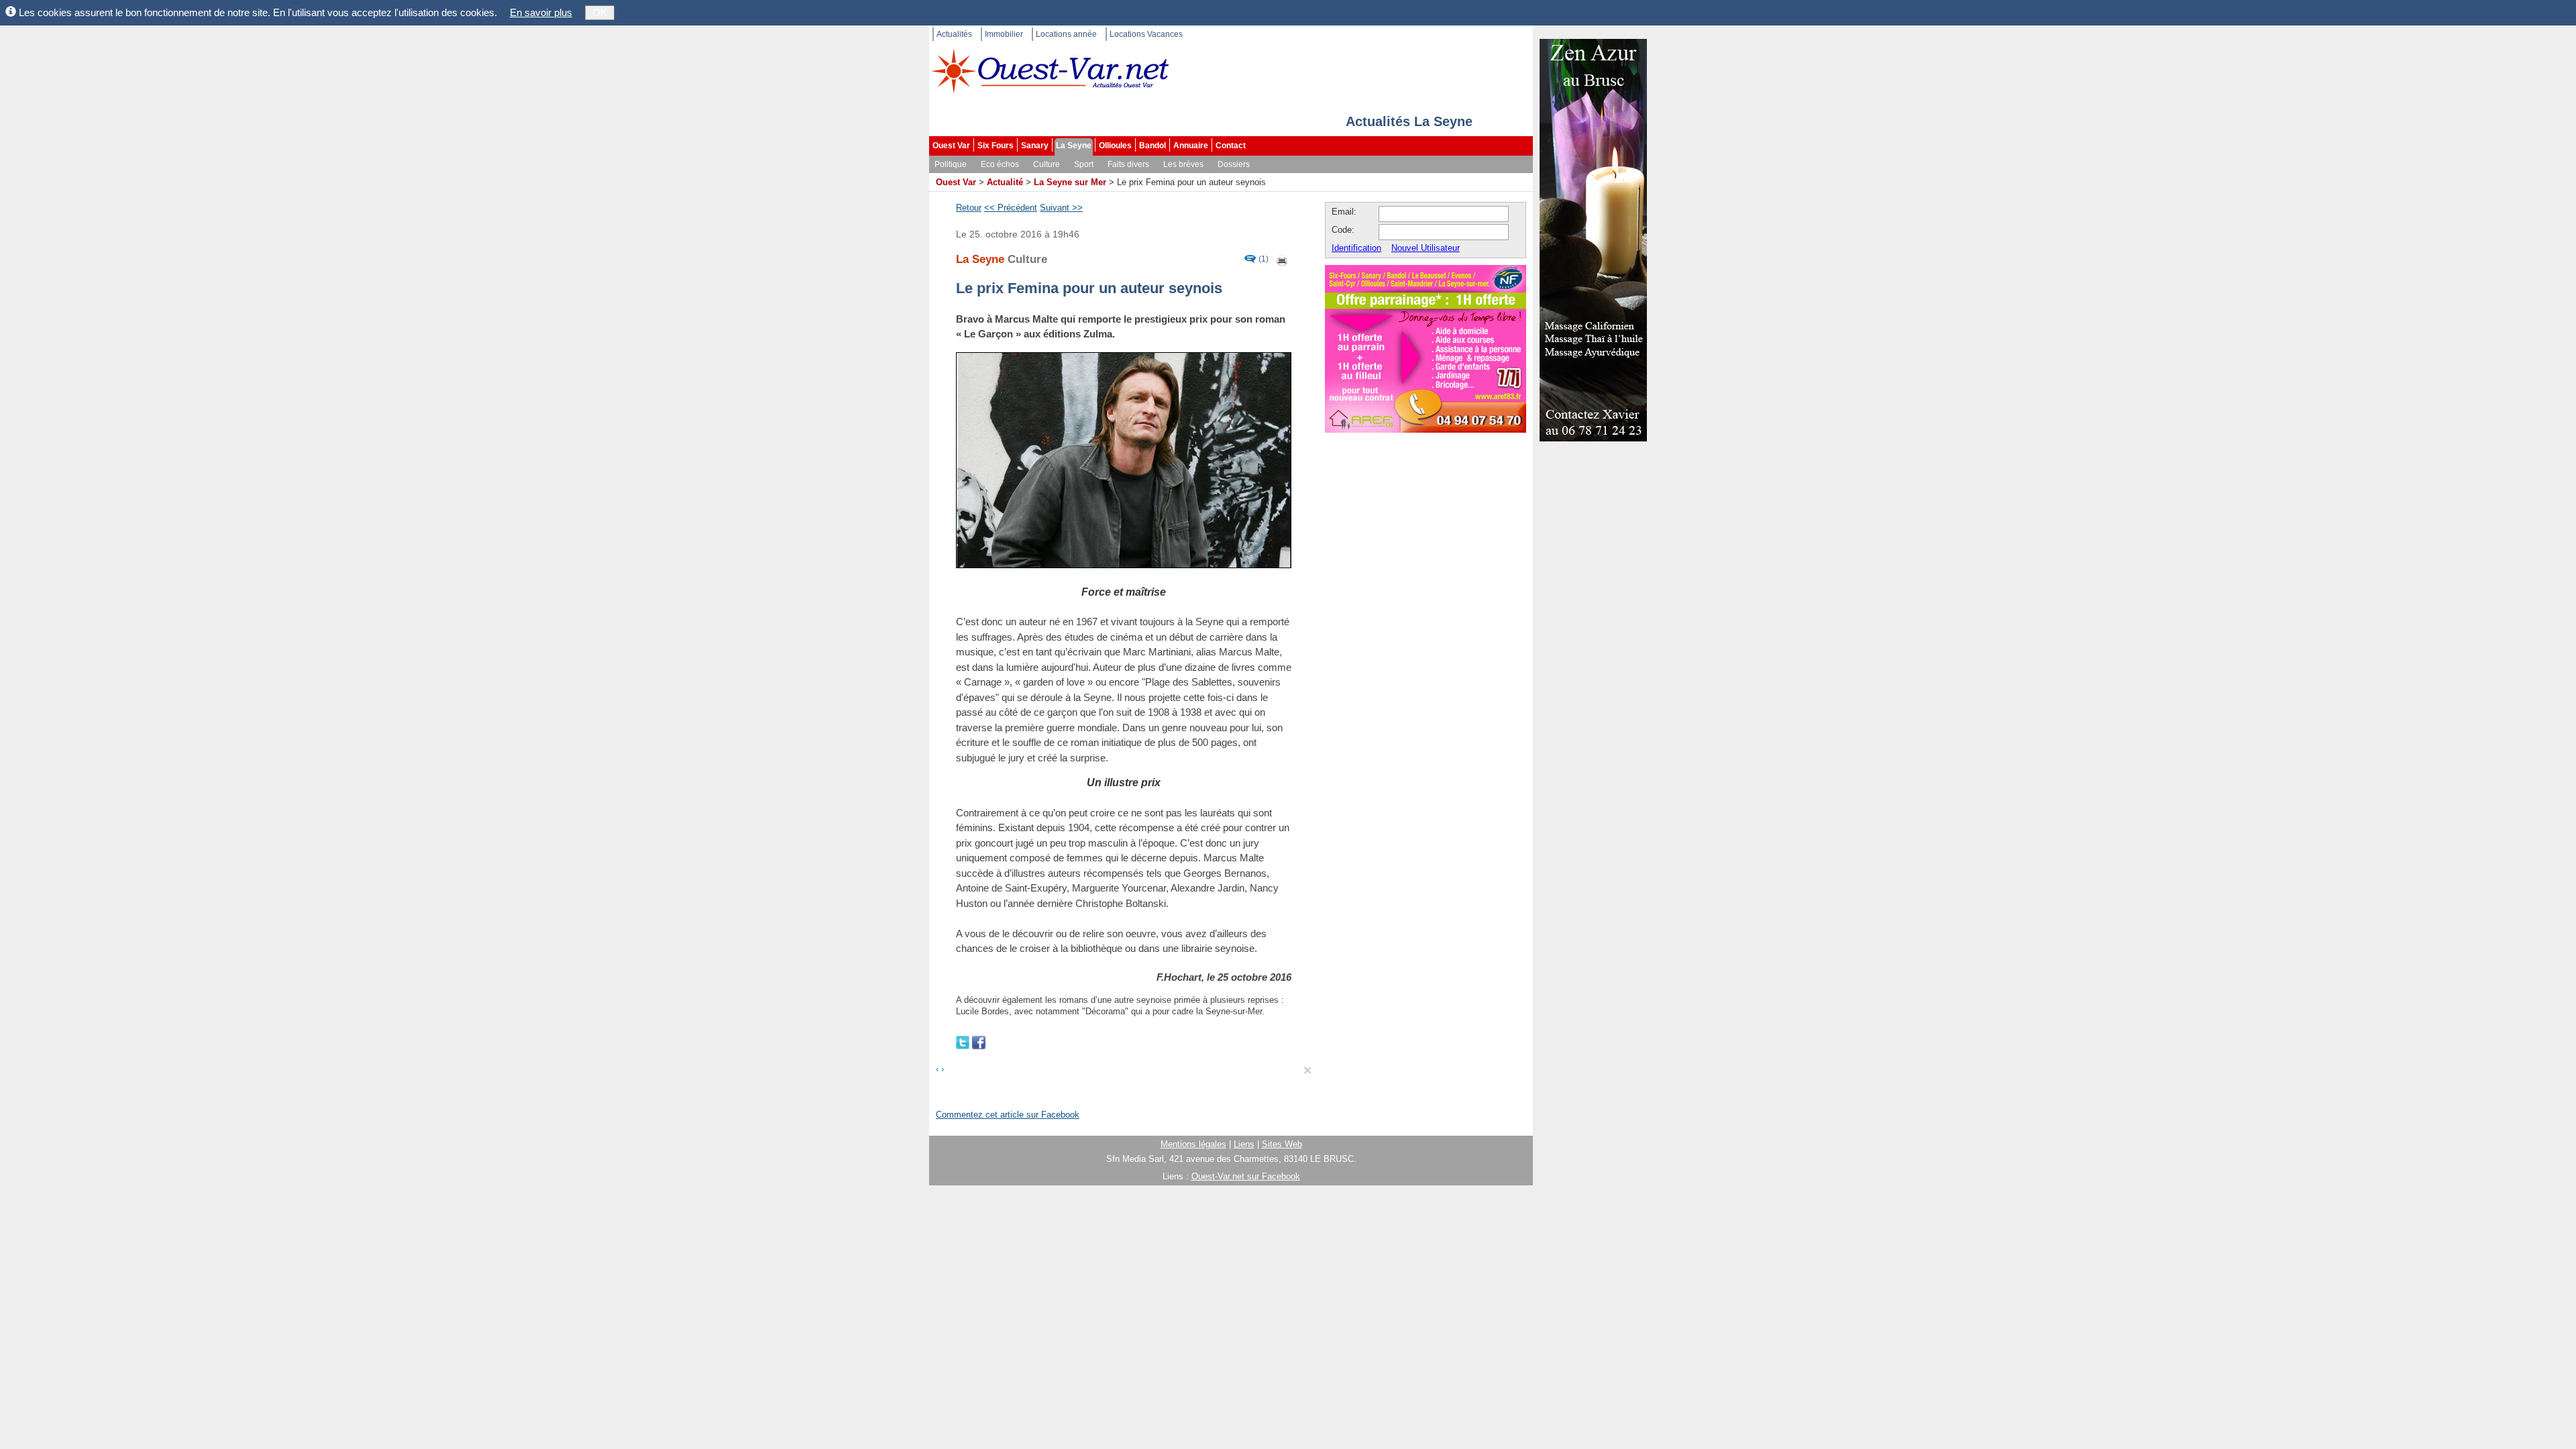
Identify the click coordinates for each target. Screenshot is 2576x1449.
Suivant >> (1061, 208)
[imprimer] (1283, 259)
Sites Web (1282, 1144)
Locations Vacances (1146, 34)
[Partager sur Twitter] (964, 1041)
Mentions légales (1193, 1144)
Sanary (1035, 146)
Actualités (954, 34)
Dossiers (1234, 164)
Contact (1231, 146)
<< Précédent (1011, 208)
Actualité (1005, 182)
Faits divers (1128, 164)
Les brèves (1183, 164)
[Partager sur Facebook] (979, 1041)
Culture (1046, 164)
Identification (1356, 248)
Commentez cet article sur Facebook (1008, 1115)
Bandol (1152, 146)
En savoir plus (541, 12)
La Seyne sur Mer (1070, 182)
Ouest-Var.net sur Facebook (1246, 1176)
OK (600, 12)
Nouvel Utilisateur (1426, 248)
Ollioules (1115, 146)
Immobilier (1004, 34)
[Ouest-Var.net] (1050, 71)
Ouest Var (951, 146)
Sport (1084, 164)
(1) (1264, 259)
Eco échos (1000, 164)
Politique (951, 164)
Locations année (1066, 34)
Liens (1244, 1144)
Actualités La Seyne (1409, 121)
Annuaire (1191, 146)
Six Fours (996, 146)
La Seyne (1074, 146)
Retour (969, 208)
